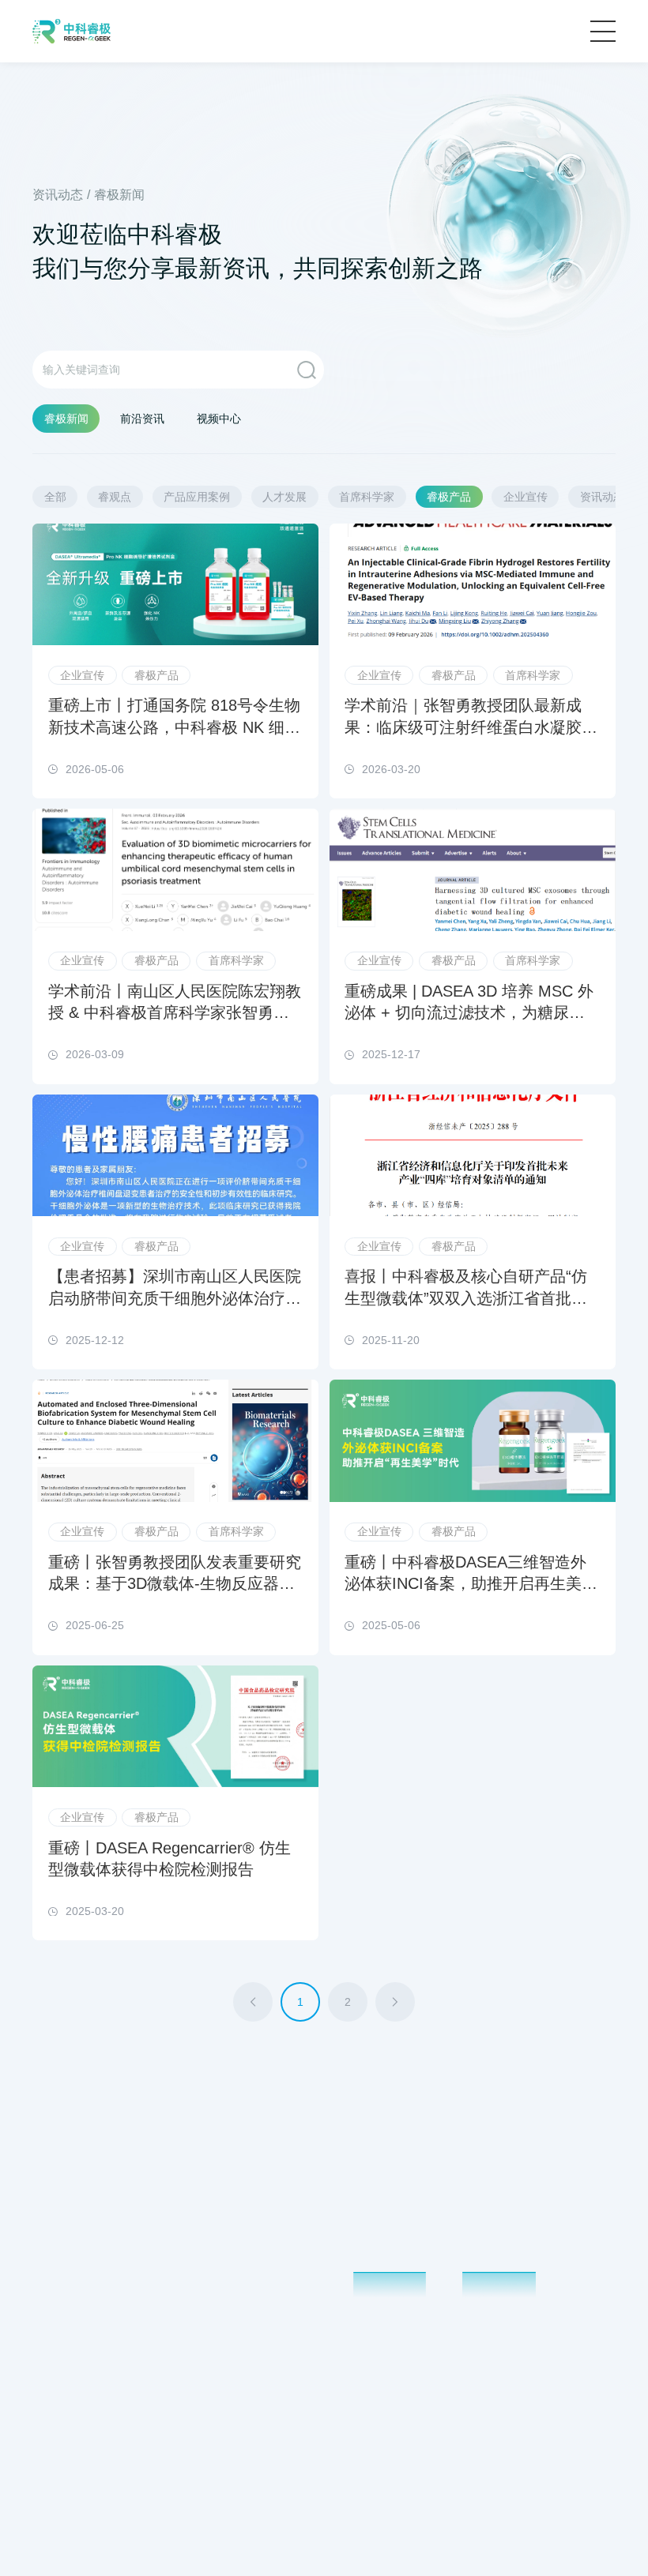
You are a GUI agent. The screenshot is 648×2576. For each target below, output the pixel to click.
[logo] (72, 31)
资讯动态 (58, 195)
